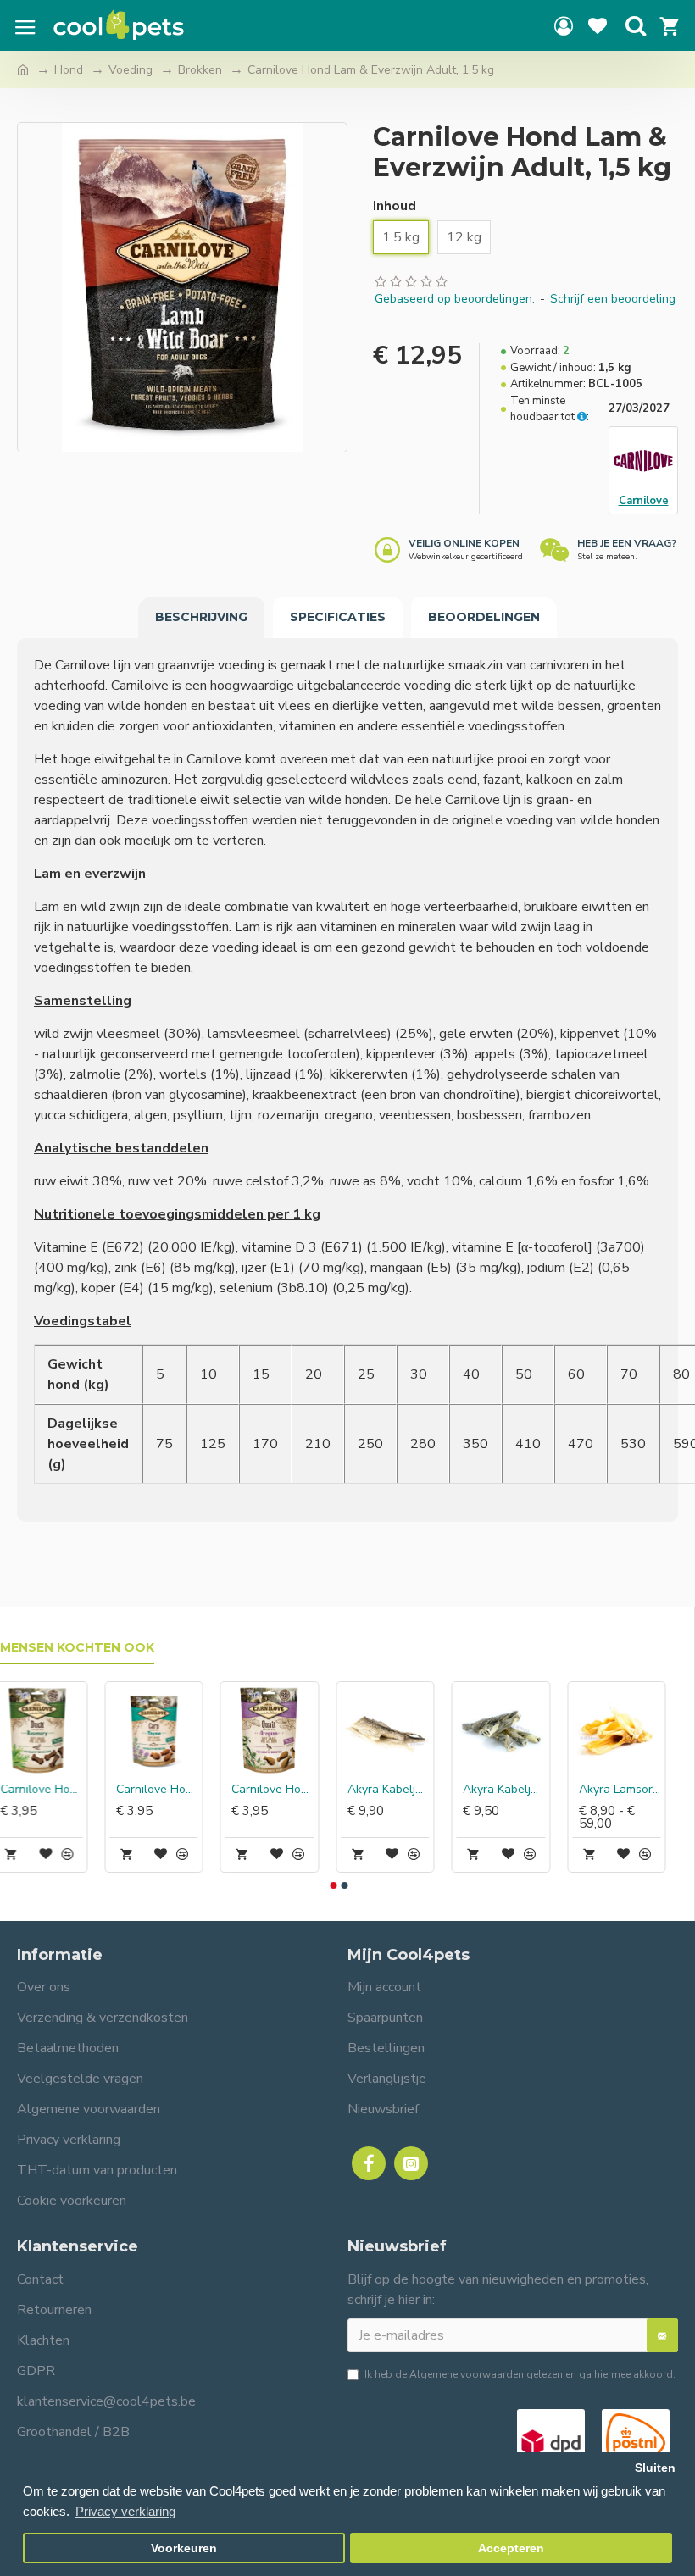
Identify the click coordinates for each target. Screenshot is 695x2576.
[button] (333, 1885)
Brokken (200, 70)
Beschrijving (201, 617)
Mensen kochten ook (77, 1648)
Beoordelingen (484, 617)
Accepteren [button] (511, 2548)
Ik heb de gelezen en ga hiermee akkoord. (520, 2374)
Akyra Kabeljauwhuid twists (516, 1790)
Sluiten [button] (655, 2468)
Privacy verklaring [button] (125, 2511)
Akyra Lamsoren (632, 1790)
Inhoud (395, 206)
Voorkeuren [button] (184, 2548)
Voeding (131, 70)
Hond (69, 70)
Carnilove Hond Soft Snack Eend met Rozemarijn (53, 1790)
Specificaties (338, 617)
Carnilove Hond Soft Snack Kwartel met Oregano (284, 1790)
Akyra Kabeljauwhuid (400, 1790)
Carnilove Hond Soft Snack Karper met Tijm (169, 1790)
